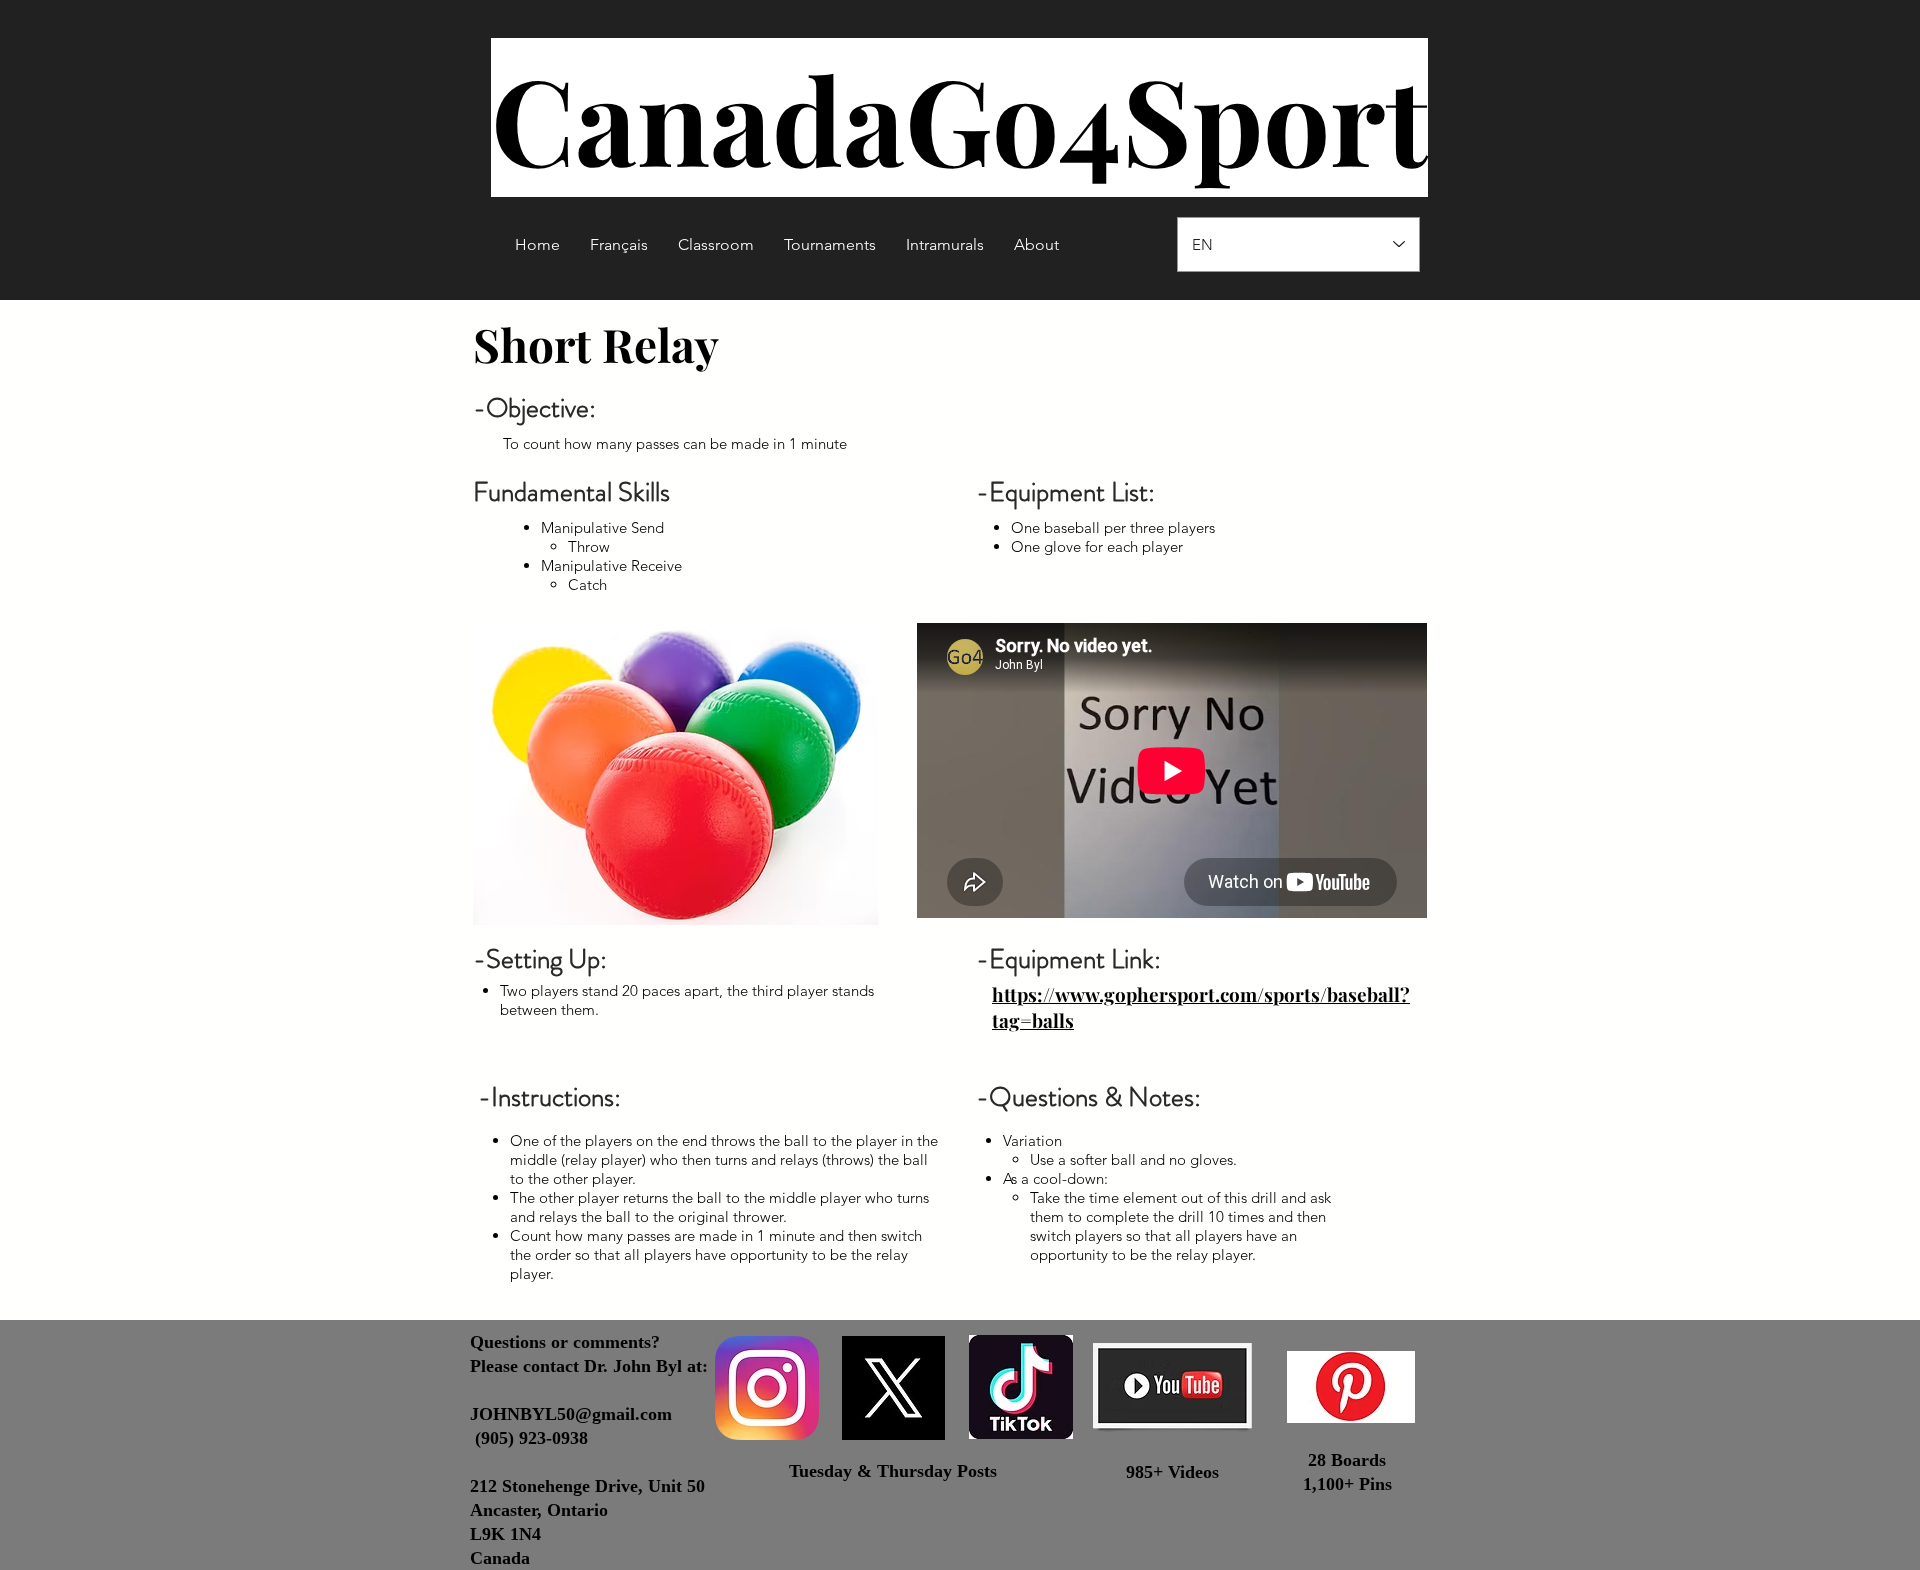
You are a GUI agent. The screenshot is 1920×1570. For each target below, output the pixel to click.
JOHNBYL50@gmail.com (571, 1414)
